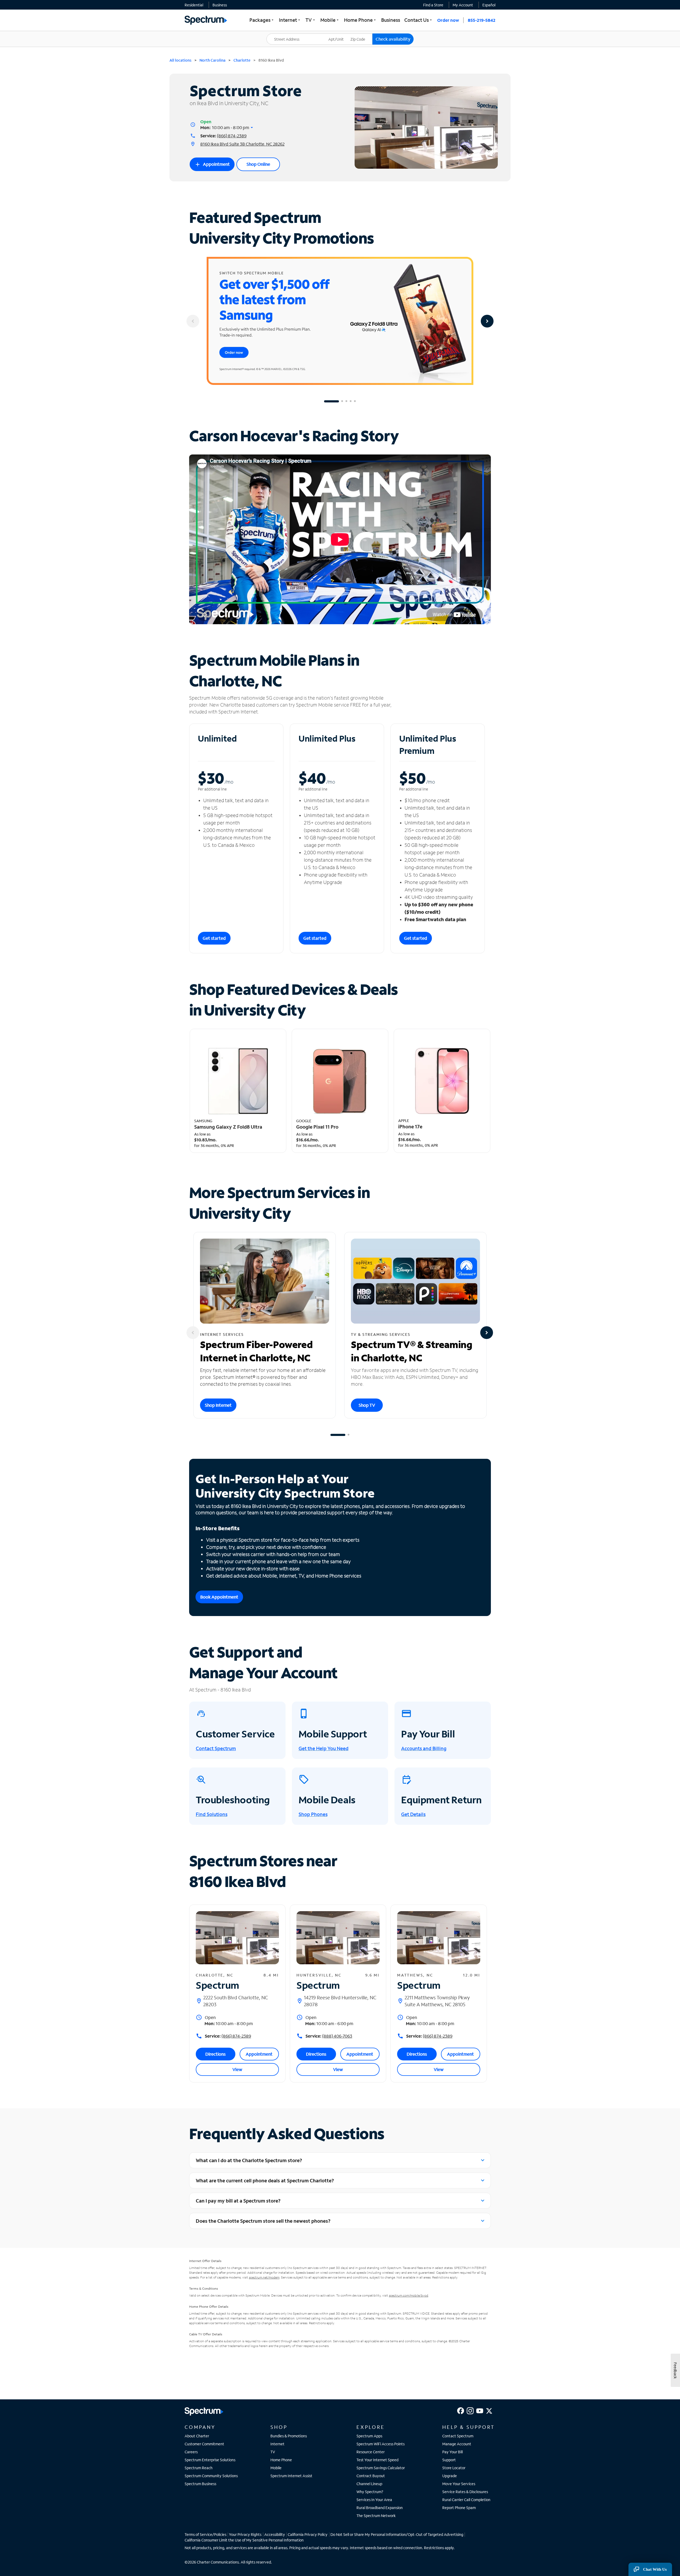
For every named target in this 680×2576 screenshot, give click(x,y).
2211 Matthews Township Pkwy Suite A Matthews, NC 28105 (437, 2001)
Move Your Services (459, 2484)
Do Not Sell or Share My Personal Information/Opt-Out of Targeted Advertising (397, 2534)
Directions (215, 2054)
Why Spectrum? (370, 2492)
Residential (194, 5)
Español (489, 5)
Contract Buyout (371, 2476)
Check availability (393, 39)
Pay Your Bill (452, 2452)
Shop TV (367, 1405)
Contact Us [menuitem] (419, 20)
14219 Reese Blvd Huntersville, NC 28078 (340, 2001)
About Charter (197, 2436)
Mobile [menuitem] (330, 20)
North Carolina (212, 60)
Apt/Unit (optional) (340, 36)
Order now (448, 20)
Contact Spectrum (458, 2436)
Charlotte (242, 60)
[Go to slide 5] (355, 401)
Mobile (276, 2468)
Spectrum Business (200, 2484)
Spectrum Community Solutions (211, 2476)
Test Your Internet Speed (377, 2460)
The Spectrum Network (376, 2516)
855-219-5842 (482, 20)
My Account (463, 5)
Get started (214, 938)
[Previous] (193, 321)
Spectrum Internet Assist (291, 2476)
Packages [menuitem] (262, 20)
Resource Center (371, 2452)
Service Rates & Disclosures (465, 2492)
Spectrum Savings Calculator (381, 2468)
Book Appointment (219, 1597)
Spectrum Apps (369, 2436)
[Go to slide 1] (331, 401)
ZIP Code (361, 34)
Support (449, 2460)
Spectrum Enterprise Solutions (210, 2460)
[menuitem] (194, 5)
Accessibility (275, 2534)
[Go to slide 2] (342, 401)
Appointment (212, 164)
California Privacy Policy (308, 2534)
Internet (277, 2444)
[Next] (487, 321)
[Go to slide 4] (351, 401)
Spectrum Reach (199, 2468)
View (237, 2069)
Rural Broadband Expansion (380, 2508)
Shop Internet (218, 1405)
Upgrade (450, 2476)
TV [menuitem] (311, 20)
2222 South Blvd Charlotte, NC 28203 (236, 2001)
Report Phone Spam (459, 2508)
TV (273, 2452)
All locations (180, 60)
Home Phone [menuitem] (360, 20)
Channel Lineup (369, 2484)
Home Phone (281, 2460)
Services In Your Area (374, 2500)
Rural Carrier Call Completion (466, 2500)
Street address (282, 34)
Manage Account (457, 2444)
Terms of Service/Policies (205, 2534)
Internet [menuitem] (290, 20)
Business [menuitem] (391, 20)
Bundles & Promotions (289, 2436)
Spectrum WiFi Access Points (381, 2444)
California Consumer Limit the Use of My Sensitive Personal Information (244, 2540)
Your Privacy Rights (245, 2534)
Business (220, 5)
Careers (191, 2452)
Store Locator (454, 2468)
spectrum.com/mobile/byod (409, 2295)
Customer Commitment (204, 2444)
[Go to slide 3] (346, 401)
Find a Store (433, 5)
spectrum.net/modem (264, 2277)
